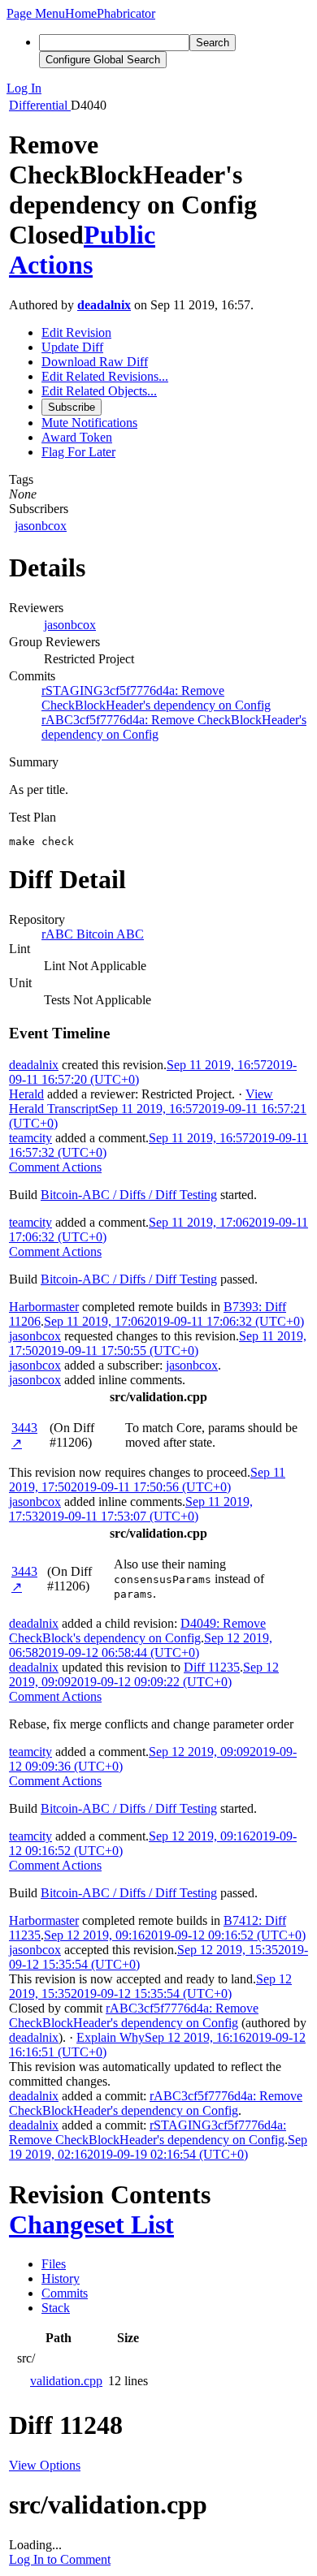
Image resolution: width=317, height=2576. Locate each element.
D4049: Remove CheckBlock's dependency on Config (137, 1631)
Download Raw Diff (95, 362)
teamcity (30, 1138)
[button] (36, 13)
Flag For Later (78, 452)
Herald (26, 1094)
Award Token (77, 437)
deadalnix (104, 305)
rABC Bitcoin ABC (93, 934)
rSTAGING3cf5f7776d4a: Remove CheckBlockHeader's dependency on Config (156, 698)
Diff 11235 (212, 1667)
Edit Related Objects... (99, 391)
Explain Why (111, 2037)
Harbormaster (44, 1307)
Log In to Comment (60, 2559)
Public (119, 235)
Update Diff (72, 347)
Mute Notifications (89, 423)
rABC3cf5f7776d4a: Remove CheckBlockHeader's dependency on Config (134, 2015)
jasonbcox (41, 526)
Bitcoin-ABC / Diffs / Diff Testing (129, 1195)
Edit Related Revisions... (105, 376)
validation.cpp (66, 2381)
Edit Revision (76, 332)
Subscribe (72, 407)
